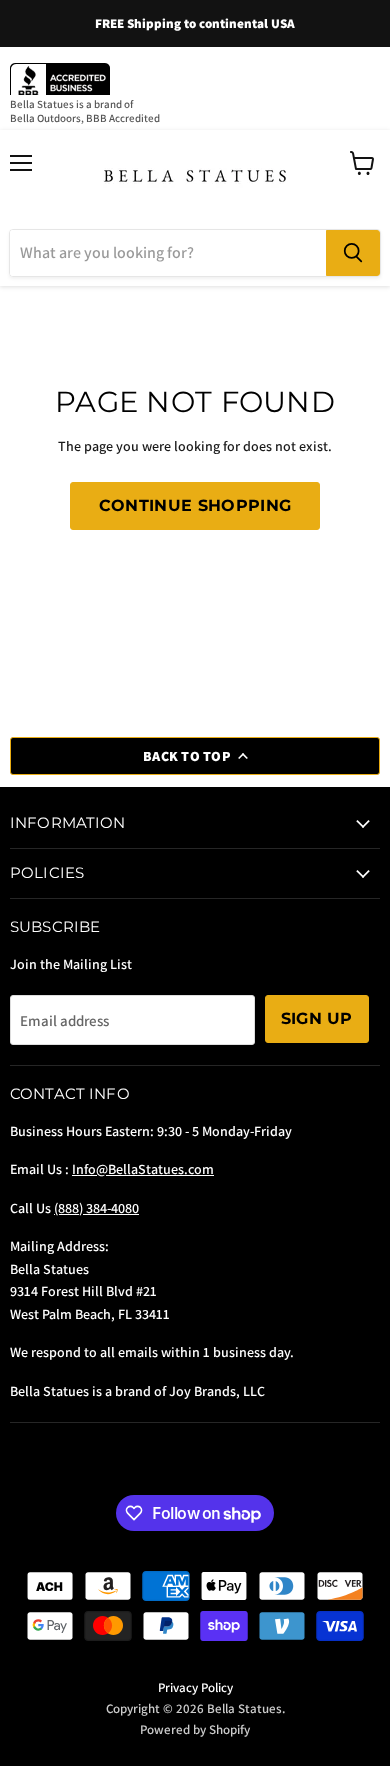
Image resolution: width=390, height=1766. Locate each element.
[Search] (353, 253)
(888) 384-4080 (96, 1208)
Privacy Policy (195, 1687)
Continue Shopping (195, 505)
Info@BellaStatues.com (143, 1169)
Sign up (317, 1018)
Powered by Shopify (195, 1729)
